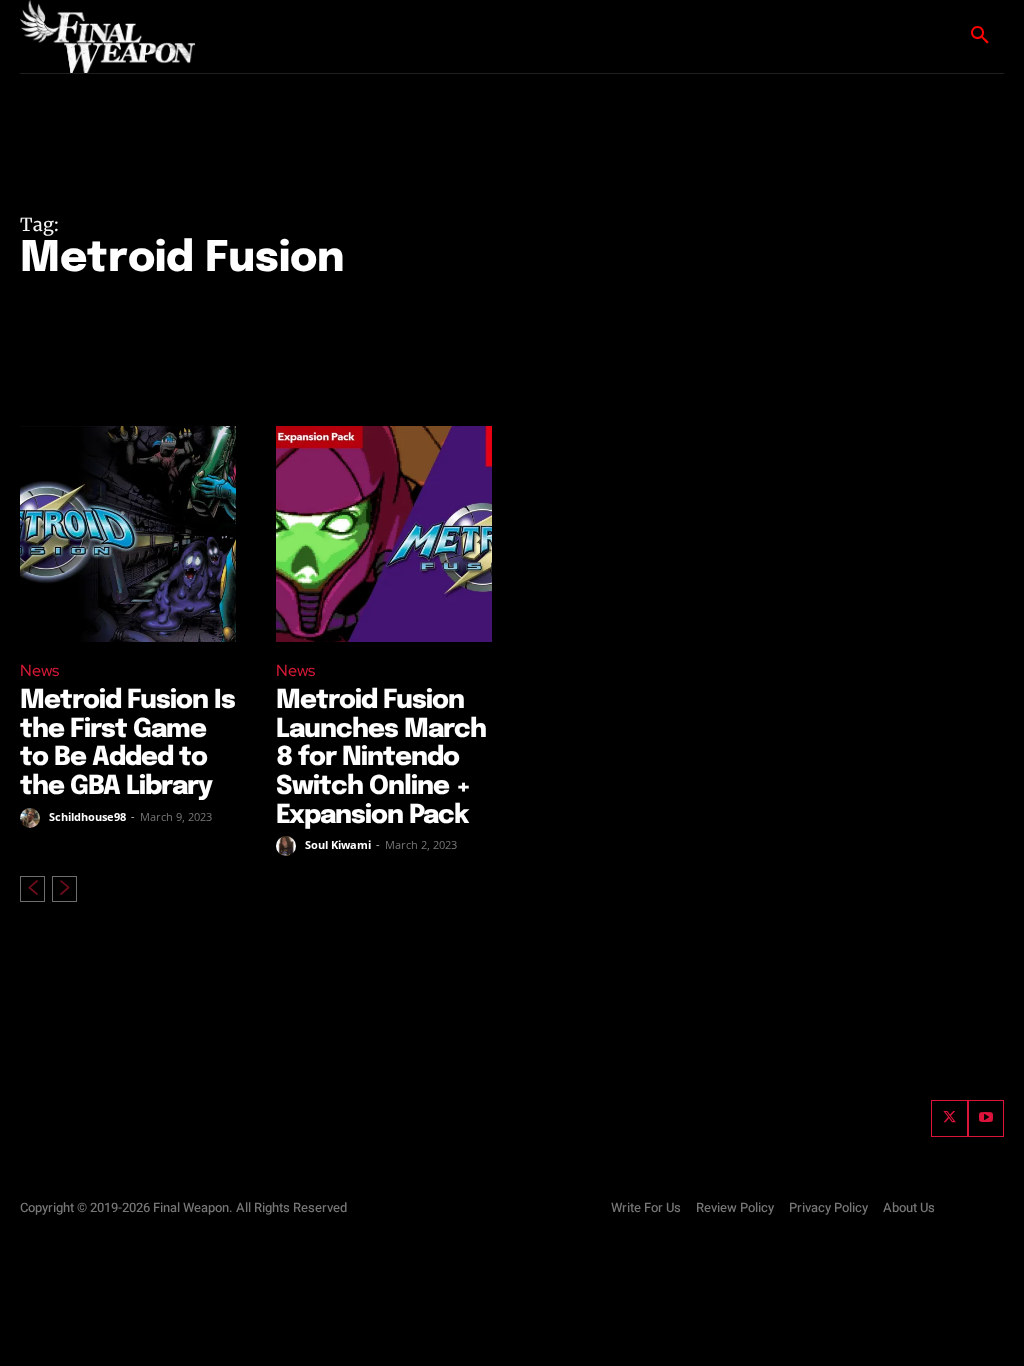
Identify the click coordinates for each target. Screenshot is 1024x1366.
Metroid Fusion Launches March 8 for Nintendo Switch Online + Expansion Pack (381, 757)
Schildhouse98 (87, 816)
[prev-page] (32, 889)
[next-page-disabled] (64, 889)
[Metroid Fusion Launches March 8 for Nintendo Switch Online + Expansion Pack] (384, 534)
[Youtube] (986, 1118)
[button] (980, 36)
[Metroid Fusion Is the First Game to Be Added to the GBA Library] (128, 534)
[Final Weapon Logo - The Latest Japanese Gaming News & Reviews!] (110, 36)
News (39, 670)
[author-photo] (33, 818)
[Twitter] (949, 1118)
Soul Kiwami (338, 844)
